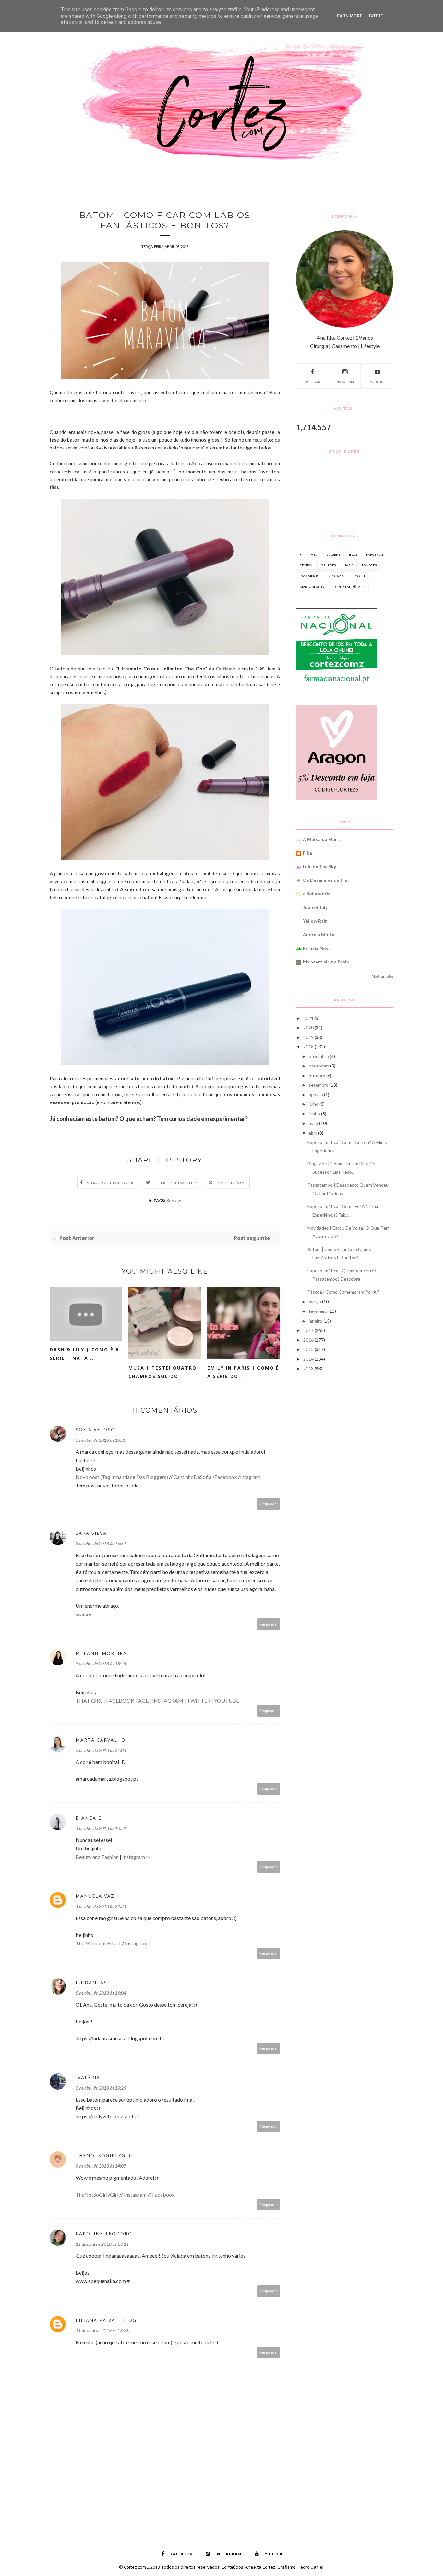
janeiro (316, 1321)
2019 (308, 1037)
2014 (308, 1359)
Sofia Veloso (95, 1430)
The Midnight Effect (98, 1943)
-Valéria (88, 2077)
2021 (308, 1018)
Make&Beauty (312, 587)
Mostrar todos (383, 976)
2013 (308, 1368)
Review (174, 1200)
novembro (319, 1066)
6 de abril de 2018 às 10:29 (101, 2088)
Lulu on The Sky (319, 866)
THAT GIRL (89, 1701)
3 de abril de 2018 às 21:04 (101, 1750)
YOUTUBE (227, 1701)
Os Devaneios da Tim (326, 880)
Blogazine (337, 576)
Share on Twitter (175, 1183)
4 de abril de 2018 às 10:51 (101, 1828)
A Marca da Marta (322, 839)
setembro (319, 1085)
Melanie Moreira (101, 1653)
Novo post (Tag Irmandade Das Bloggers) (122, 1477)
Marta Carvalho (101, 1740)
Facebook (226, 1477)
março (315, 1302)
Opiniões (328, 565)
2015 (308, 1349)
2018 (308, 1047)
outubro (317, 1075)
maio (313, 1123)
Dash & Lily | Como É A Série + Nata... (84, 1354)
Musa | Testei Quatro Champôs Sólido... (162, 1372)
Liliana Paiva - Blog (106, 2320)
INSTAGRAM (168, 1701)
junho (314, 1114)
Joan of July (315, 907)
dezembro (319, 1056)
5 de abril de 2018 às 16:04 (101, 1993)
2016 (308, 1340)
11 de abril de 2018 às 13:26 (102, 2331)
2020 (308, 1027)
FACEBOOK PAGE (127, 1701)
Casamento (310, 576)
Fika (307, 853)
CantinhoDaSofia (192, 1477)
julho (314, 1104)
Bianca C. (90, 1818)
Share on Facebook (110, 1183)
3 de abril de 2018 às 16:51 (101, 1543)
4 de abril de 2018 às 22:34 (101, 1906)
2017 (308, 1330)
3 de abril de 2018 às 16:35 (101, 1440)
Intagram (250, 1477)
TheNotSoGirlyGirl (105, 2156)
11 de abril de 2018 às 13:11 (102, 2244)
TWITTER (199, 1701)
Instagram (134, 1857)
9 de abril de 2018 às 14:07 (101, 2166)
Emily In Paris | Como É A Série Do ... (243, 1372)
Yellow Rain (315, 921)
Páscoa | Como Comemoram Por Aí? (343, 1292)
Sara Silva (91, 1533)
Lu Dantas (91, 1982)
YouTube (377, 382)
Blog (353, 554)
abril (313, 1133)
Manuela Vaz (95, 1896)
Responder (269, 1504)
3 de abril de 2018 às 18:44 (101, 1664)
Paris (349, 565)
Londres (369, 565)
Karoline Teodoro (104, 2234)
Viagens (333, 554)
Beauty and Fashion (97, 1857)
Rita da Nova (317, 948)
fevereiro (318, 1311)
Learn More (348, 16)
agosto (316, 1095)
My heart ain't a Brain (326, 962)
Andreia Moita (319, 934)
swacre (84, 1614)
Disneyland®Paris (349, 587)
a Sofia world (317, 894)
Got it (376, 16)
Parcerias (375, 554)
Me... (314, 554)
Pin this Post (232, 1183)
